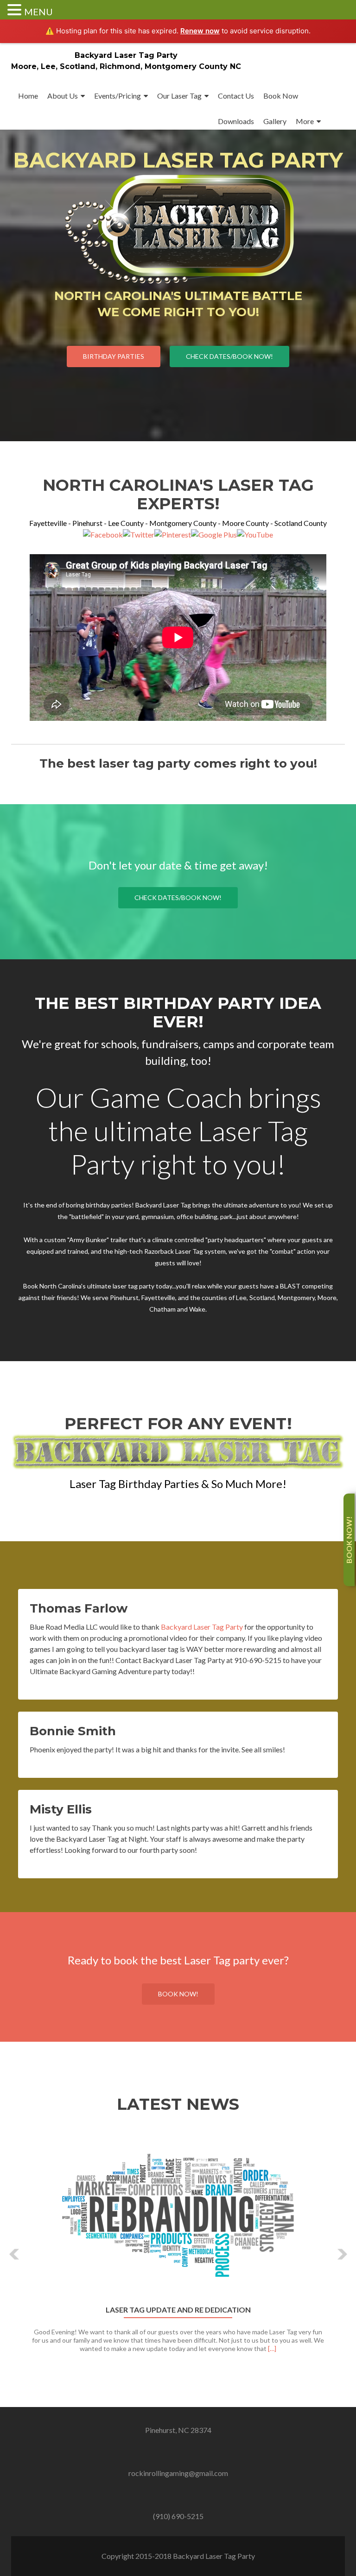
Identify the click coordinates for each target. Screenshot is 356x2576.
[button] (15, 2254)
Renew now (200, 31)
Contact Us (236, 96)
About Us (63, 96)
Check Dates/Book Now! (229, 356)
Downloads (236, 121)
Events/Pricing (118, 96)
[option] (178, 2247)
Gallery (275, 121)
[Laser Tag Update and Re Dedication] (178, 2215)
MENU (38, 12)
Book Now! (178, 1994)
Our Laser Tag (179, 96)
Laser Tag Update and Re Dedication (178, 2310)
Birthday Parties (114, 356)
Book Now (281, 96)
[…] (272, 2348)
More (305, 121)
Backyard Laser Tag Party (126, 55)
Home (28, 96)
